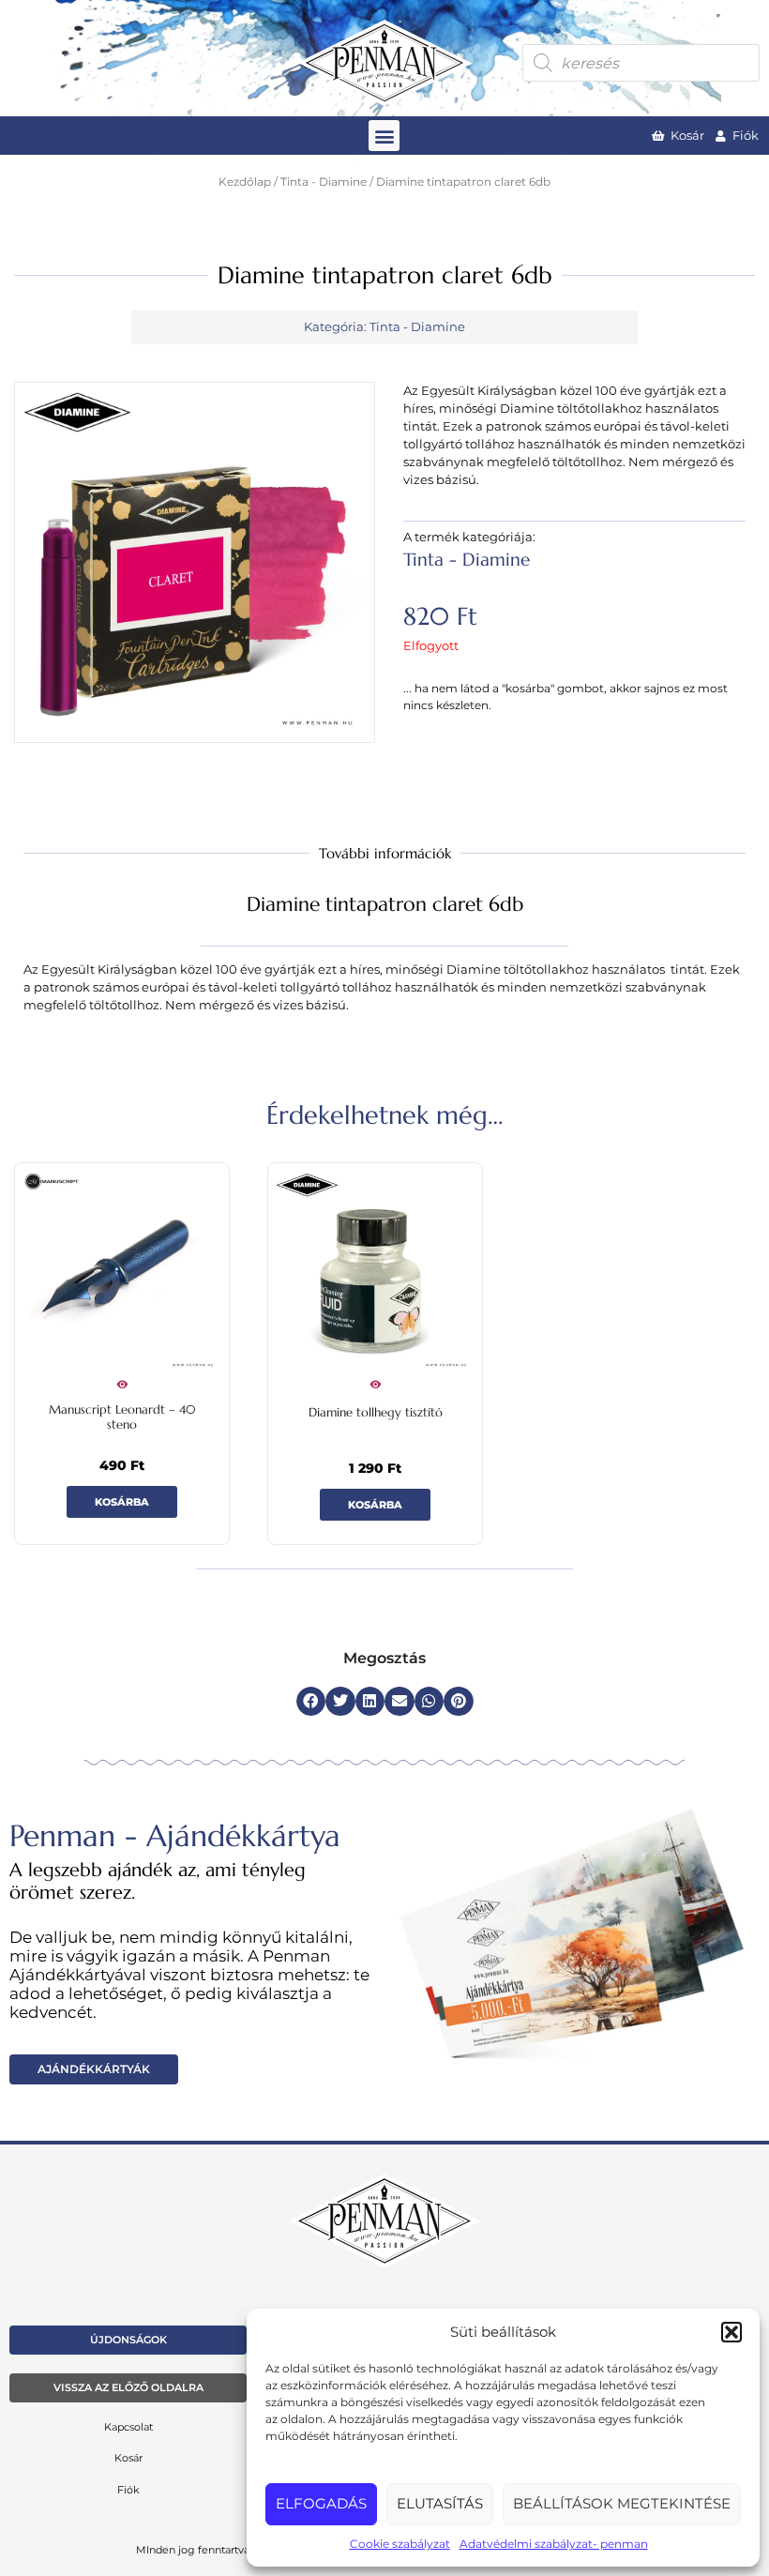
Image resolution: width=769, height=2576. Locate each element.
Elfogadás (321, 2503)
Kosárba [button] (122, 1502)
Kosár (128, 2458)
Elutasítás (440, 2503)
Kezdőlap (245, 182)
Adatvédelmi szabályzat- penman (554, 2544)
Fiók (128, 2490)
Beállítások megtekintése (622, 2503)
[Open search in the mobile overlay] (641, 63)
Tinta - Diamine (324, 182)
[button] (731, 2332)
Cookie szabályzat (400, 2544)
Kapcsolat (128, 2427)
